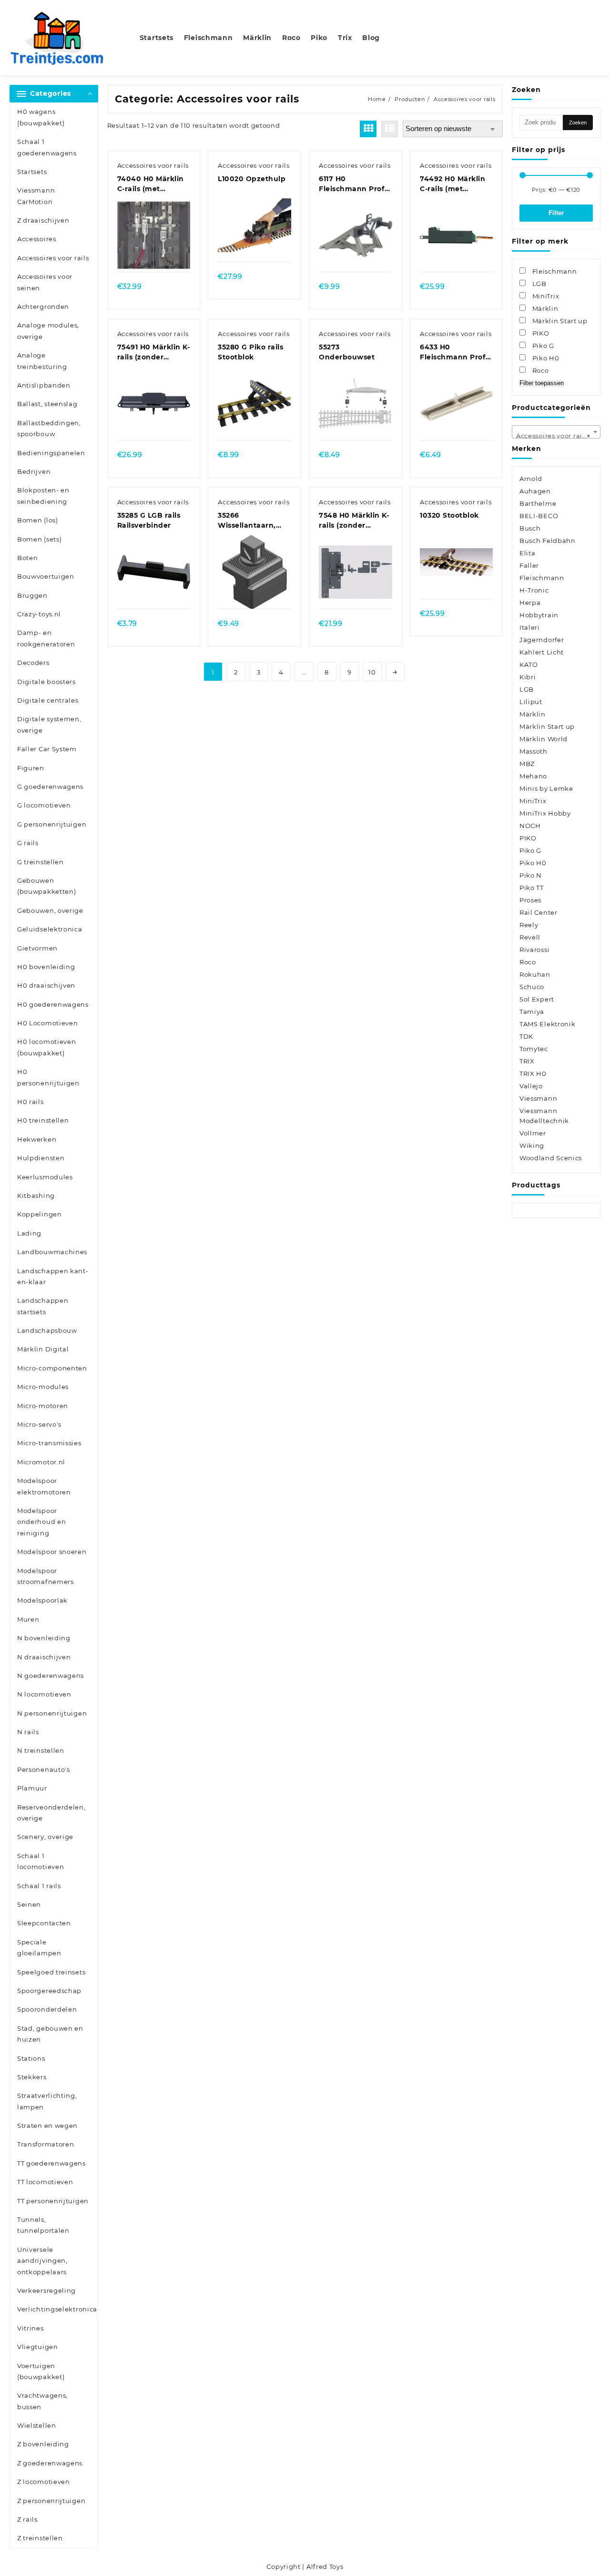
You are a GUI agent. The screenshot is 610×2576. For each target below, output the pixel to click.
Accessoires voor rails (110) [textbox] (558, 436)
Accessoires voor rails (53, 258)
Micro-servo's (39, 1424)
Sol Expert (537, 999)
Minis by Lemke (546, 788)
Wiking (532, 1145)
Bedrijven (34, 471)
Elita (528, 553)
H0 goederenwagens (53, 1004)
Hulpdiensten (41, 1158)
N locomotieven (44, 1694)
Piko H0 (533, 863)
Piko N (531, 875)
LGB (527, 689)
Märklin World (544, 739)
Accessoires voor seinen (45, 282)
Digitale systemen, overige (49, 724)
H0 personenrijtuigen (48, 1077)
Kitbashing (36, 1196)
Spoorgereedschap (49, 1991)
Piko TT (532, 888)
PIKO (528, 838)
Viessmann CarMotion (36, 196)
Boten (28, 558)
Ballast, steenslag (47, 404)
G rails (28, 843)
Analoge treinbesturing (42, 361)
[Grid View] (368, 129)
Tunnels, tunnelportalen (43, 2225)
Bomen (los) (38, 520)
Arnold (531, 479)
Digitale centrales (48, 700)
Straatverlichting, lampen (47, 2101)
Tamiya (532, 1012)
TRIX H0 (533, 1073)
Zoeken (578, 123)
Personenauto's (44, 1769)
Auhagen (535, 491)
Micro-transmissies (49, 1443)
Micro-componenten (52, 1368)
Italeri (530, 627)
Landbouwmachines (52, 1252)
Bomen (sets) (39, 539)
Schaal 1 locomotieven (41, 1861)
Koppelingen (40, 1214)
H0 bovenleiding (46, 967)
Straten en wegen (47, 2126)
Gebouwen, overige (50, 910)
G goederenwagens (50, 787)
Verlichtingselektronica (57, 2309)
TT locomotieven (45, 2182)
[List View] (390, 129)
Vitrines (30, 2328)
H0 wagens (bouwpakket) (41, 117)
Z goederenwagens (50, 2463)
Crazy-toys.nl (39, 614)
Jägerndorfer (542, 640)
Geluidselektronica (50, 929)
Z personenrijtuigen (51, 2501)
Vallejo (531, 1086)
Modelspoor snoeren (52, 1552)
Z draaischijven (43, 220)
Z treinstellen (40, 2538)
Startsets (32, 172)
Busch (530, 528)
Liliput (531, 702)
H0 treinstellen (43, 1120)
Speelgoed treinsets (51, 1972)
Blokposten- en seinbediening (43, 496)
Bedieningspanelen (51, 453)
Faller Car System (47, 749)
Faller (529, 565)
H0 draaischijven (46, 985)
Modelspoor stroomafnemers (46, 1576)
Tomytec (534, 1049)
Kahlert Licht (542, 652)
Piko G (530, 850)
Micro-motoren (43, 1406)
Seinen (29, 1904)
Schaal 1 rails (39, 1886)
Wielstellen (37, 2425)
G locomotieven (44, 805)
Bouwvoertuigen (46, 576)
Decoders (33, 663)
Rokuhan (535, 974)
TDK (526, 1036)
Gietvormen (37, 948)
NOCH (530, 826)
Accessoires (37, 239)
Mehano (533, 776)
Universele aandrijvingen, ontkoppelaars (42, 2261)
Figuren (31, 768)
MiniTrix (533, 801)
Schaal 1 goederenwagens (47, 147)
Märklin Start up (547, 726)
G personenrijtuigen (52, 824)
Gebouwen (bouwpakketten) (47, 886)
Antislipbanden (44, 385)
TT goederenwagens (51, 2163)
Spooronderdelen (47, 2009)
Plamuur (32, 1788)
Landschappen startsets (43, 1306)
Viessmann (538, 1098)
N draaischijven (44, 1657)
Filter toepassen (542, 383)
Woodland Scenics (551, 1158)
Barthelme (538, 503)
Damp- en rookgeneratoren (46, 638)
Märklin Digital (43, 1349)
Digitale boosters (46, 682)
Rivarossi (534, 950)
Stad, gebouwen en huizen (50, 2034)
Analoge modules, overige (48, 331)
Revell (530, 937)
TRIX (527, 1061)
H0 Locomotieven (48, 1023)
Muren (28, 1619)
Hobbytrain (539, 615)
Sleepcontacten (44, 1923)
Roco (528, 962)
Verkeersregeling (46, 2290)
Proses (530, 900)
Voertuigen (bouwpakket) (41, 2371)
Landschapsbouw (47, 1330)
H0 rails (30, 1102)
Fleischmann (542, 578)
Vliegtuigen (38, 2347)
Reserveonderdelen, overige (51, 1813)
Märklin (533, 714)
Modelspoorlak (42, 1600)
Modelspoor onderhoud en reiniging (41, 1522)
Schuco (532, 987)
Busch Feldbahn (548, 541)
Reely (529, 925)
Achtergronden (43, 307)
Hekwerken (37, 1139)
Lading (29, 1233)
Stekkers (32, 2077)
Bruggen (32, 595)
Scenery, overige (45, 1837)
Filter (556, 213)
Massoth (534, 751)
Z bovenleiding (43, 2444)
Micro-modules (43, 1387)
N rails (28, 1732)
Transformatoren (46, 2144)
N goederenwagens (51, 1676)
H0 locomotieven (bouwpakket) (47, 1047)
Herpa (530, 603)
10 (372, 672)
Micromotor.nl (41, 1462)
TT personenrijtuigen (53, 2201)
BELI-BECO (539, 516)
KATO (529, 664)
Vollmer (533, 1133)
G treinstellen (41, 862)
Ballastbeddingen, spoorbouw (49, 428)
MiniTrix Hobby (545, 813)
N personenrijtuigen (52, 1713)
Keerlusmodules (45, 1177)
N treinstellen (41, 1750)
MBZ (527, 764)
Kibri (528, 677)
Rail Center (539, 912)
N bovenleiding (44, 1638)
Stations (31, 2058)
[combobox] (556, 432)
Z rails (27, 2519)
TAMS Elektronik (548, 1024)
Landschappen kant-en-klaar (53, 1276)
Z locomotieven (44, 2482)
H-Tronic (534, 590)
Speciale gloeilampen (39, 1947)
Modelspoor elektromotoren (44, 1486)
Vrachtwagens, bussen (42, 2401)
